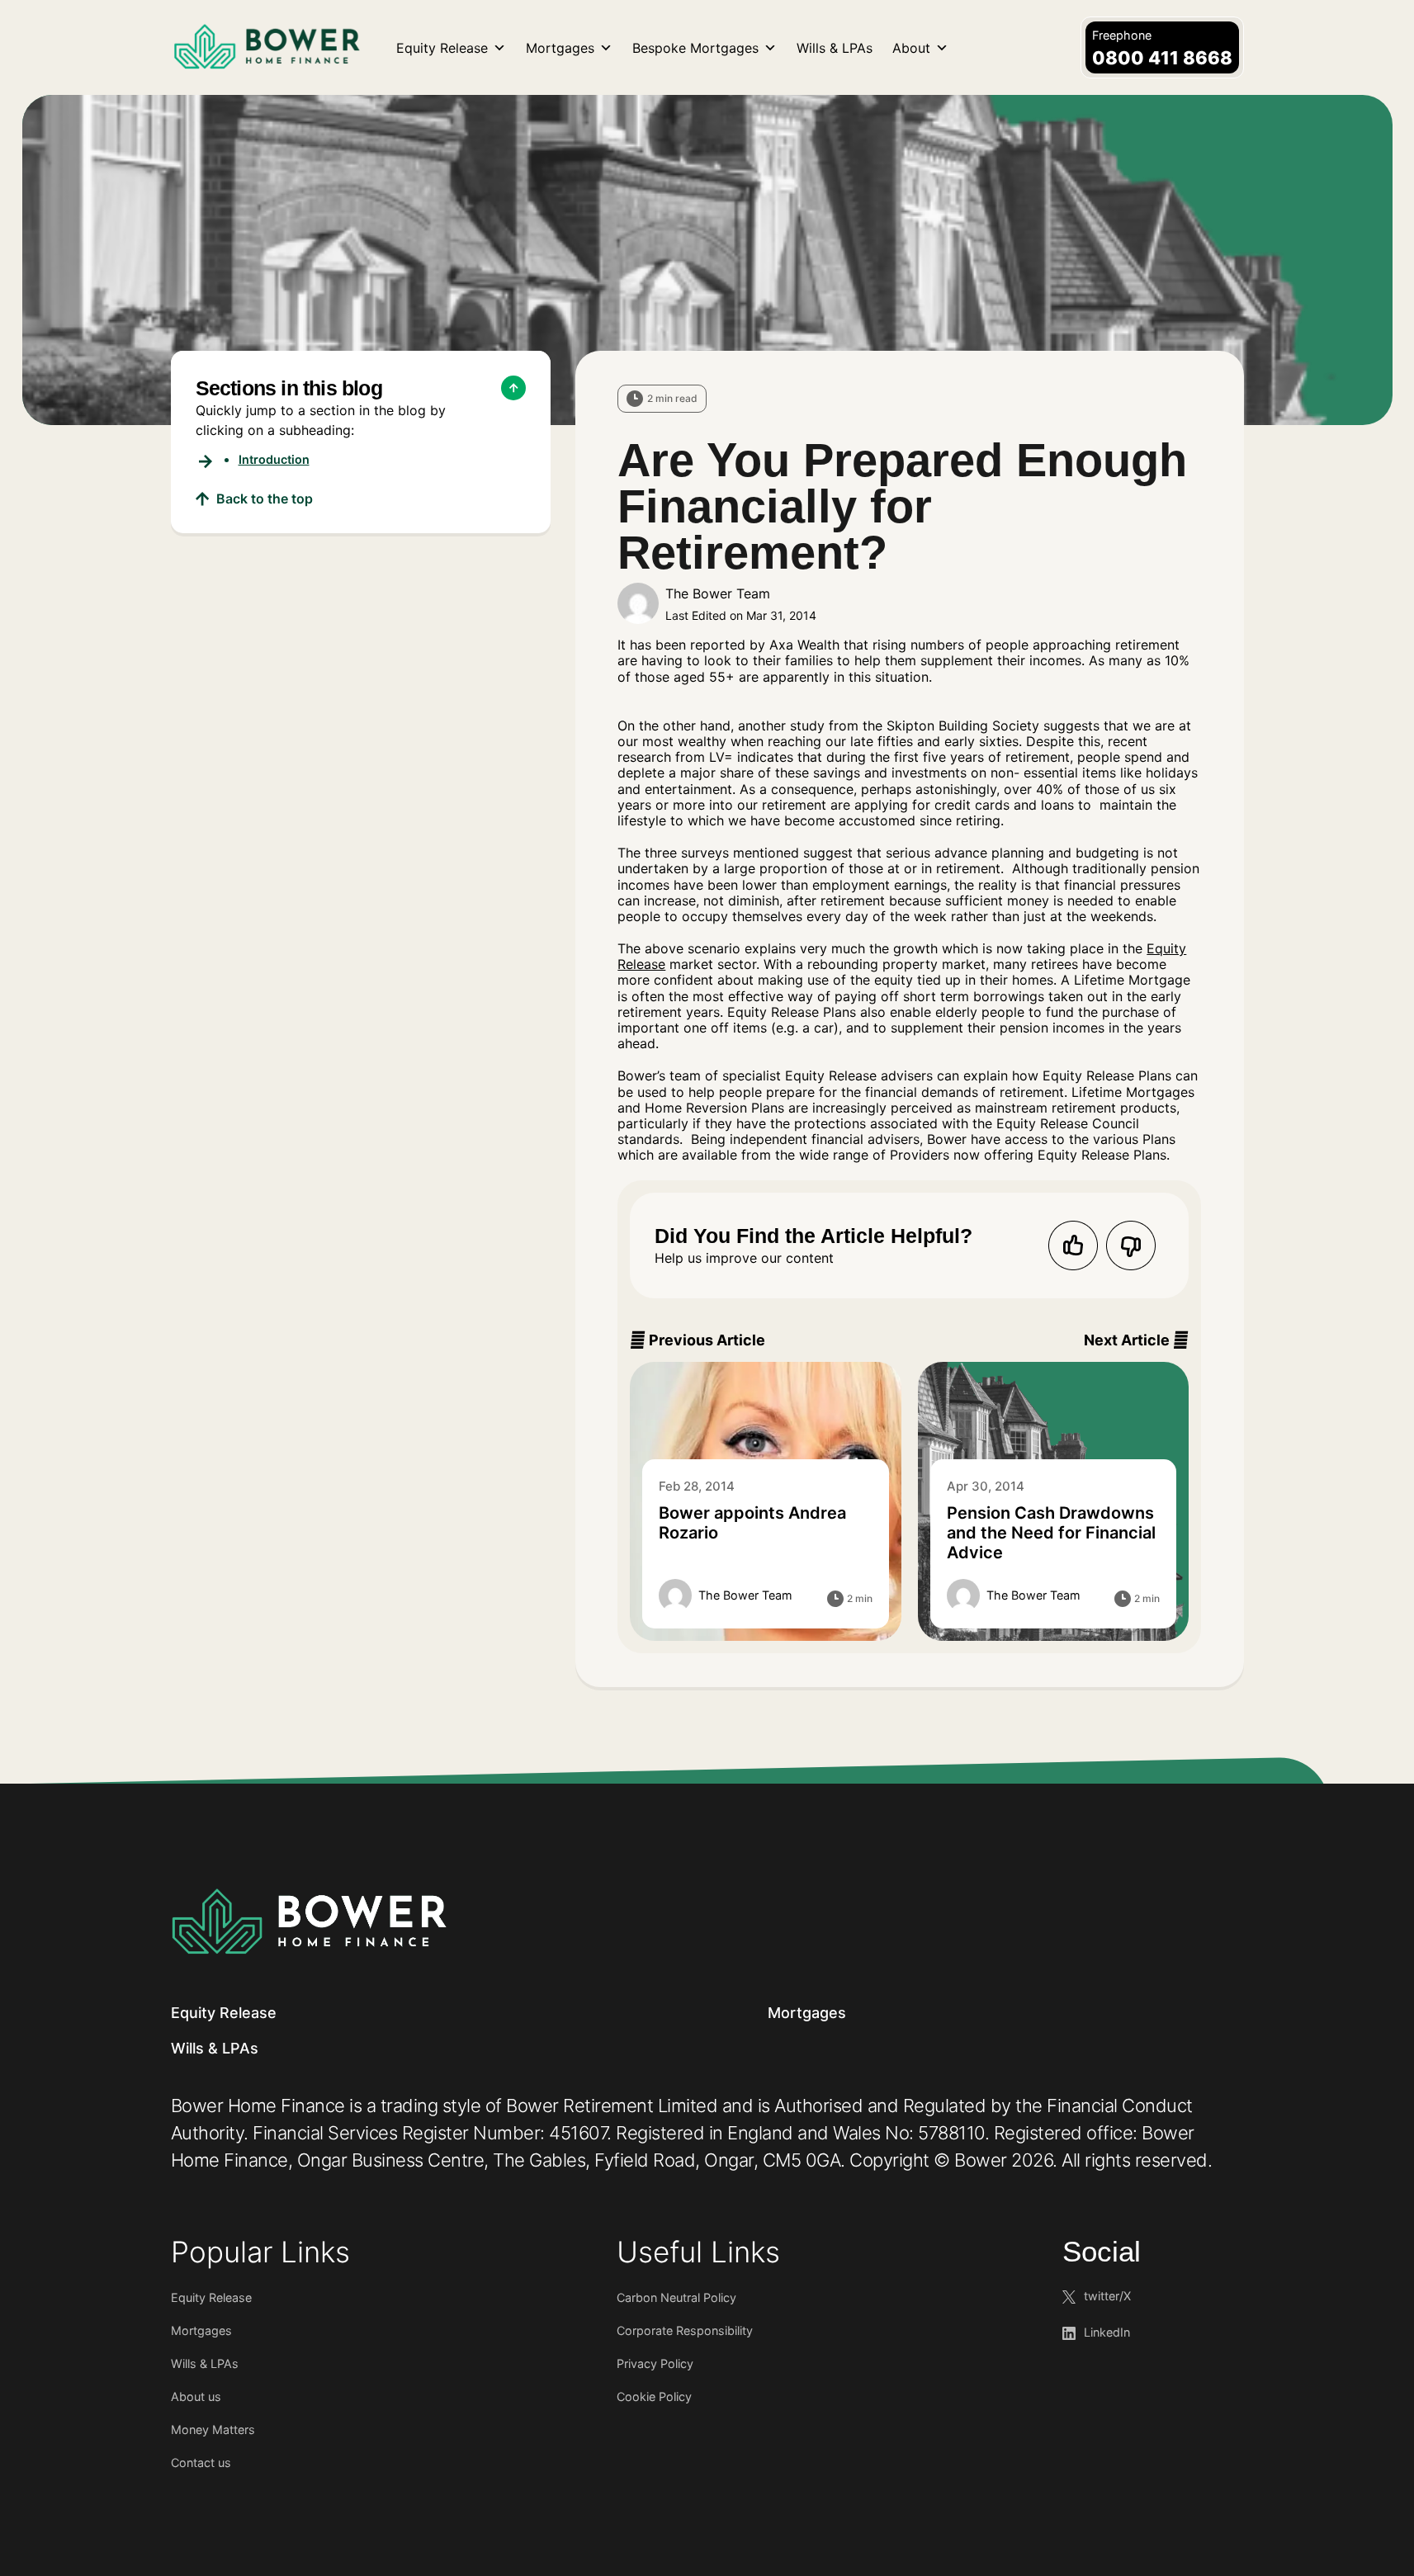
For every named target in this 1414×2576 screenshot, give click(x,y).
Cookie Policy (654, 2396)
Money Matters (213, 2429)
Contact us (201, 2463)
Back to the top (265, 499)
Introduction (274, 459)
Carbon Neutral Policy (676, 2297)
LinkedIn (1107, 2332)
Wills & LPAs (835, 48)
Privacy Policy (655, 2363)
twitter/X (1107, 2296)
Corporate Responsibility (685, 2330)
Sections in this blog (289, 388)
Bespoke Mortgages (695, 48)
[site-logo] (309, 1921)
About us (196, 2396)
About (911, 48)
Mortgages (560, 48)
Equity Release (442, 48)
